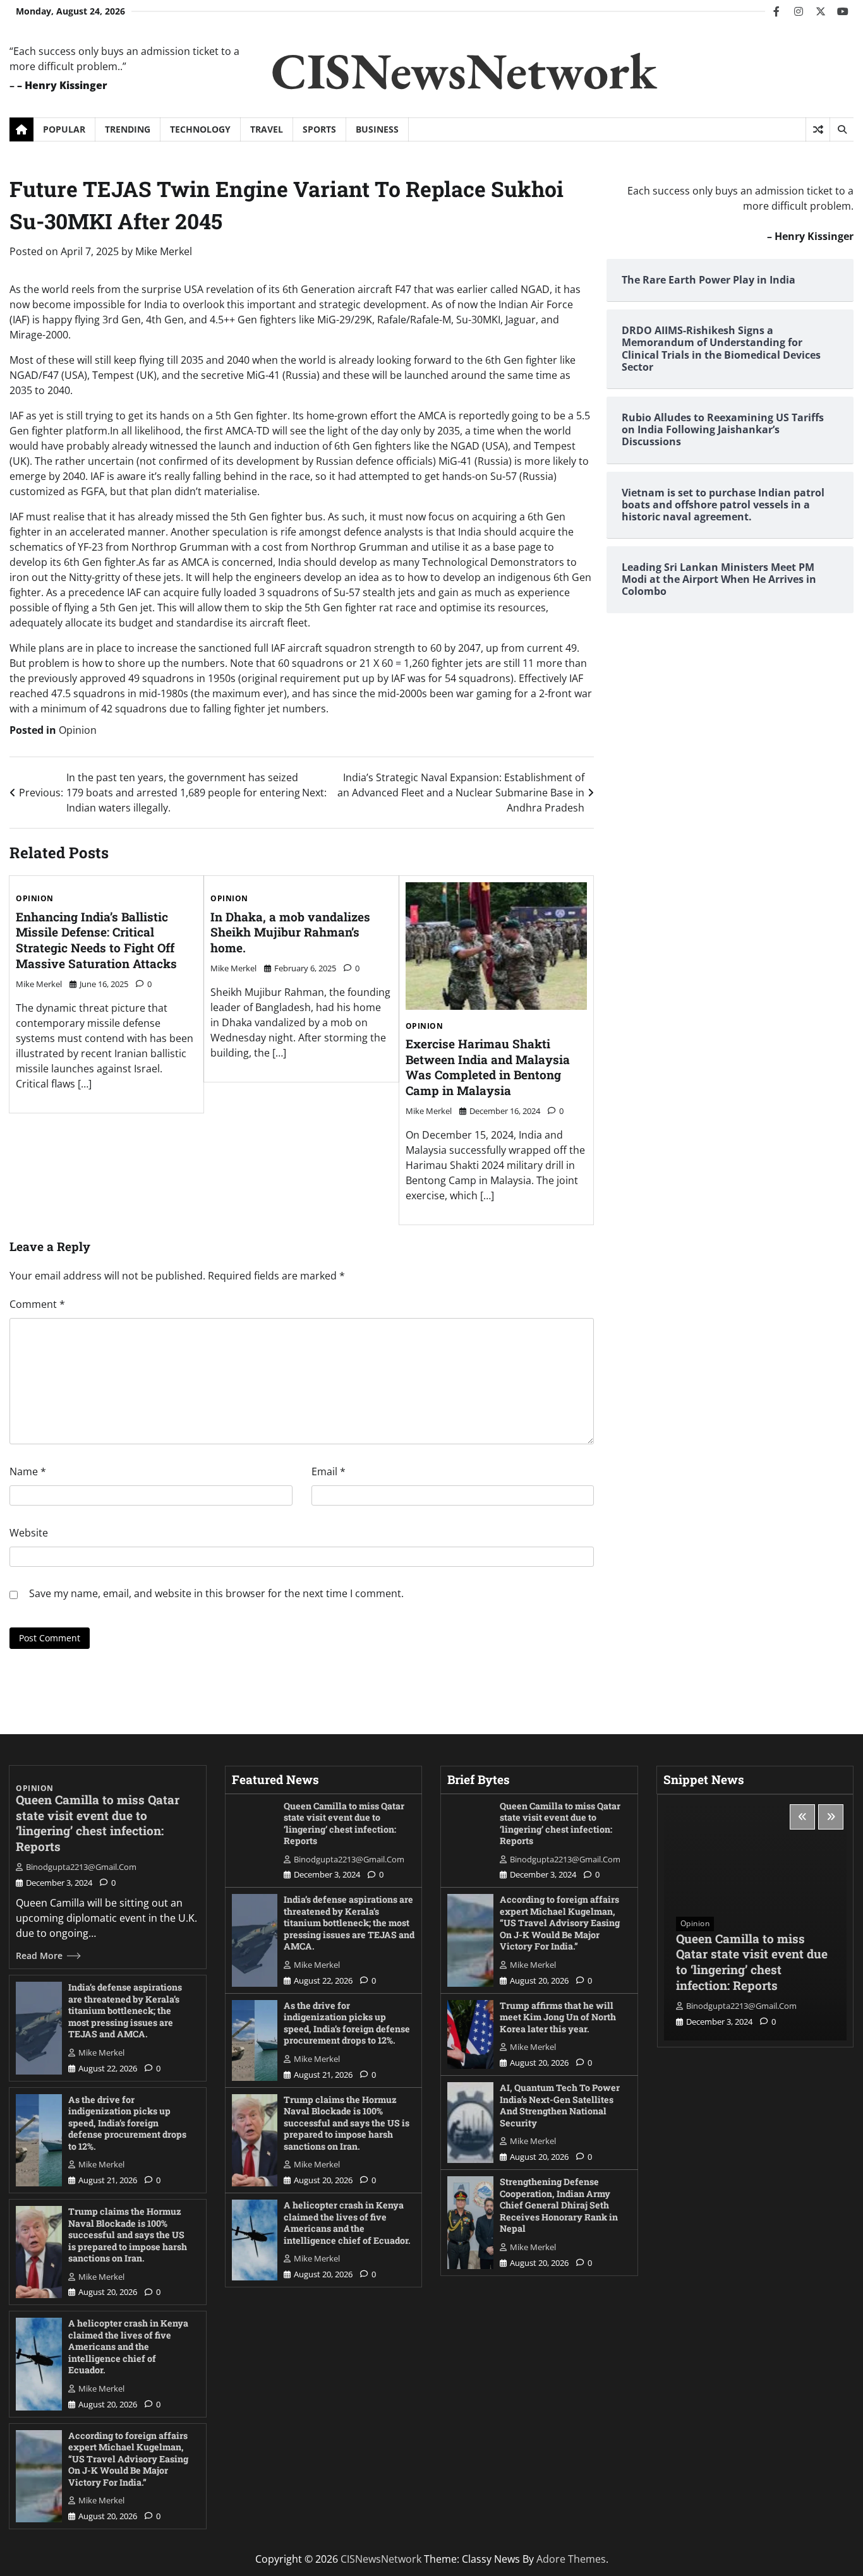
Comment (37, 1304)
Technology (200, 129)
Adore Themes (571, 2559)
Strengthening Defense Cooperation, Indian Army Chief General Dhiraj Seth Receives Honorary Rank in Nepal (559, 2205)
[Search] (842, 129)
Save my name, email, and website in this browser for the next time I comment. (216, 1593)
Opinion (78, 730)
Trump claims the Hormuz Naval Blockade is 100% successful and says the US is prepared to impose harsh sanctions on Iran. (128, 2235)
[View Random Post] (818, 129)
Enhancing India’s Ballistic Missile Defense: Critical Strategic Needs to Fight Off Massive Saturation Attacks (96, 940)
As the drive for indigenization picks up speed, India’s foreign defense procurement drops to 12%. (127, 2123)
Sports (319, 129)
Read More (39, 1956)
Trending (128, 129)
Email (329, 1471)
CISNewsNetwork (464, 70)
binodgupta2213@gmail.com (81, 1867)
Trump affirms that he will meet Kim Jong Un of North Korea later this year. (558, 2017)
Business (377, 129)
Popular (64, 129)
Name (28, 1471)
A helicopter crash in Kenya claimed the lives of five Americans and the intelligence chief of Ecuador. (128, 2346)
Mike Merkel (164, 251)
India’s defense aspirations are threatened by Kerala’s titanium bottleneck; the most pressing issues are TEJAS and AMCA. (125, 2010)
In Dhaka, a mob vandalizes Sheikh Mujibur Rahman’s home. (290, 932)
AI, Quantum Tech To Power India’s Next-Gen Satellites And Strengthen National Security (560, 2105)
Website (29, 1533)
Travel (267, 129)
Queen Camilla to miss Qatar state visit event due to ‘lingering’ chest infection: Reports (98, 1823)
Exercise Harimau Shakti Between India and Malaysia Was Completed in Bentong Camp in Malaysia (488, 1067)
